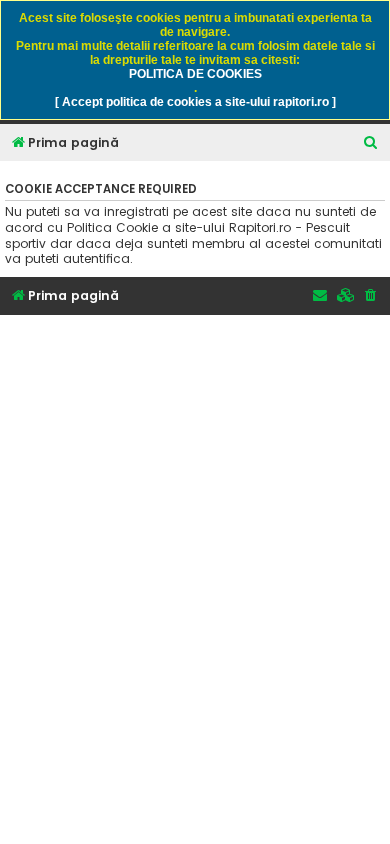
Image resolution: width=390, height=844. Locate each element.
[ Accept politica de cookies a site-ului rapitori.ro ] (195, 102)
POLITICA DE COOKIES (195, 74)
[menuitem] (371, 143)
